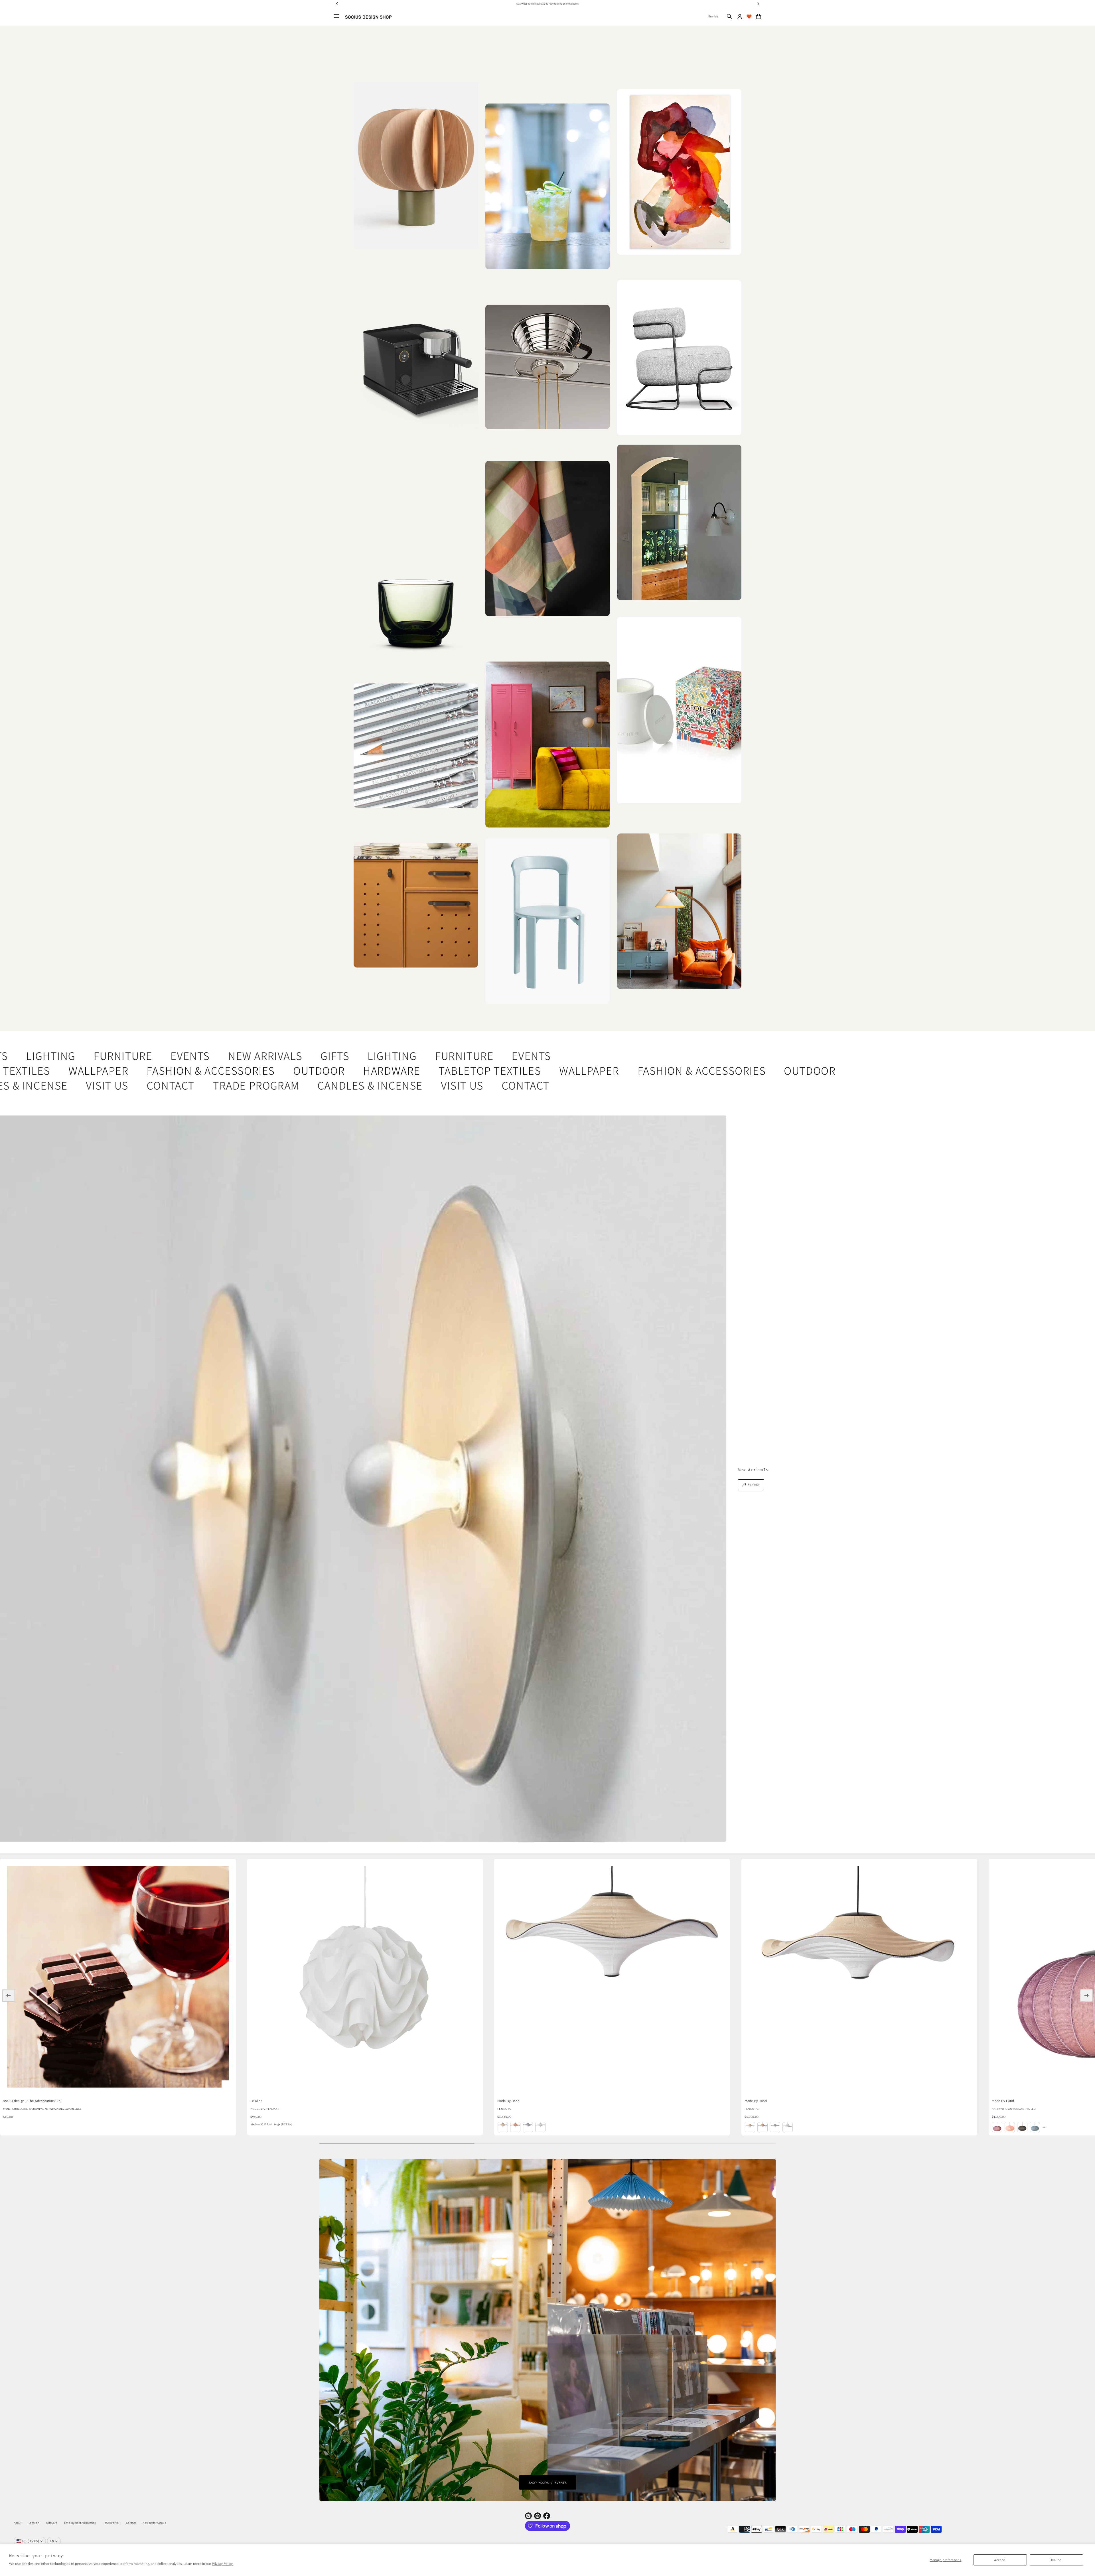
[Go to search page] (729, 17)
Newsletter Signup (154, 2523)
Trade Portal (111, 2523)
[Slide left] (9, 1995)
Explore (754, 1485)
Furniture (58, 1056)
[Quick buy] (227, 2086)
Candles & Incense (290, 1085)
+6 (1044, 2127)
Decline (1056, 2560)
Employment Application (80, 2523)
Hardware (319, 1070)
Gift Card (52, 2523)
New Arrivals (200, 1056)
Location (34, 2523)
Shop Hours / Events (548, 2482)
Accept (999, 2560)
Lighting (327, 1056)
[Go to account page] (740, 17)
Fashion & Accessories (138, 1070)
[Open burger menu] (336, 16)
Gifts (270, 1056)
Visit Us (27, 1085)
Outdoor (246, 1070)
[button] (729, 17)
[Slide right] (1086, 1995)
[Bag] (758, 17)
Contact (90, 1085)
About (18, 2523)
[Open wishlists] (749, 17)
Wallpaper (516, 1070)
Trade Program (176, 1085)
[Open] (679, 710)
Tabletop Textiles (417, 1070)
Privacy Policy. (223, 2564)
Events (125, 1056)
